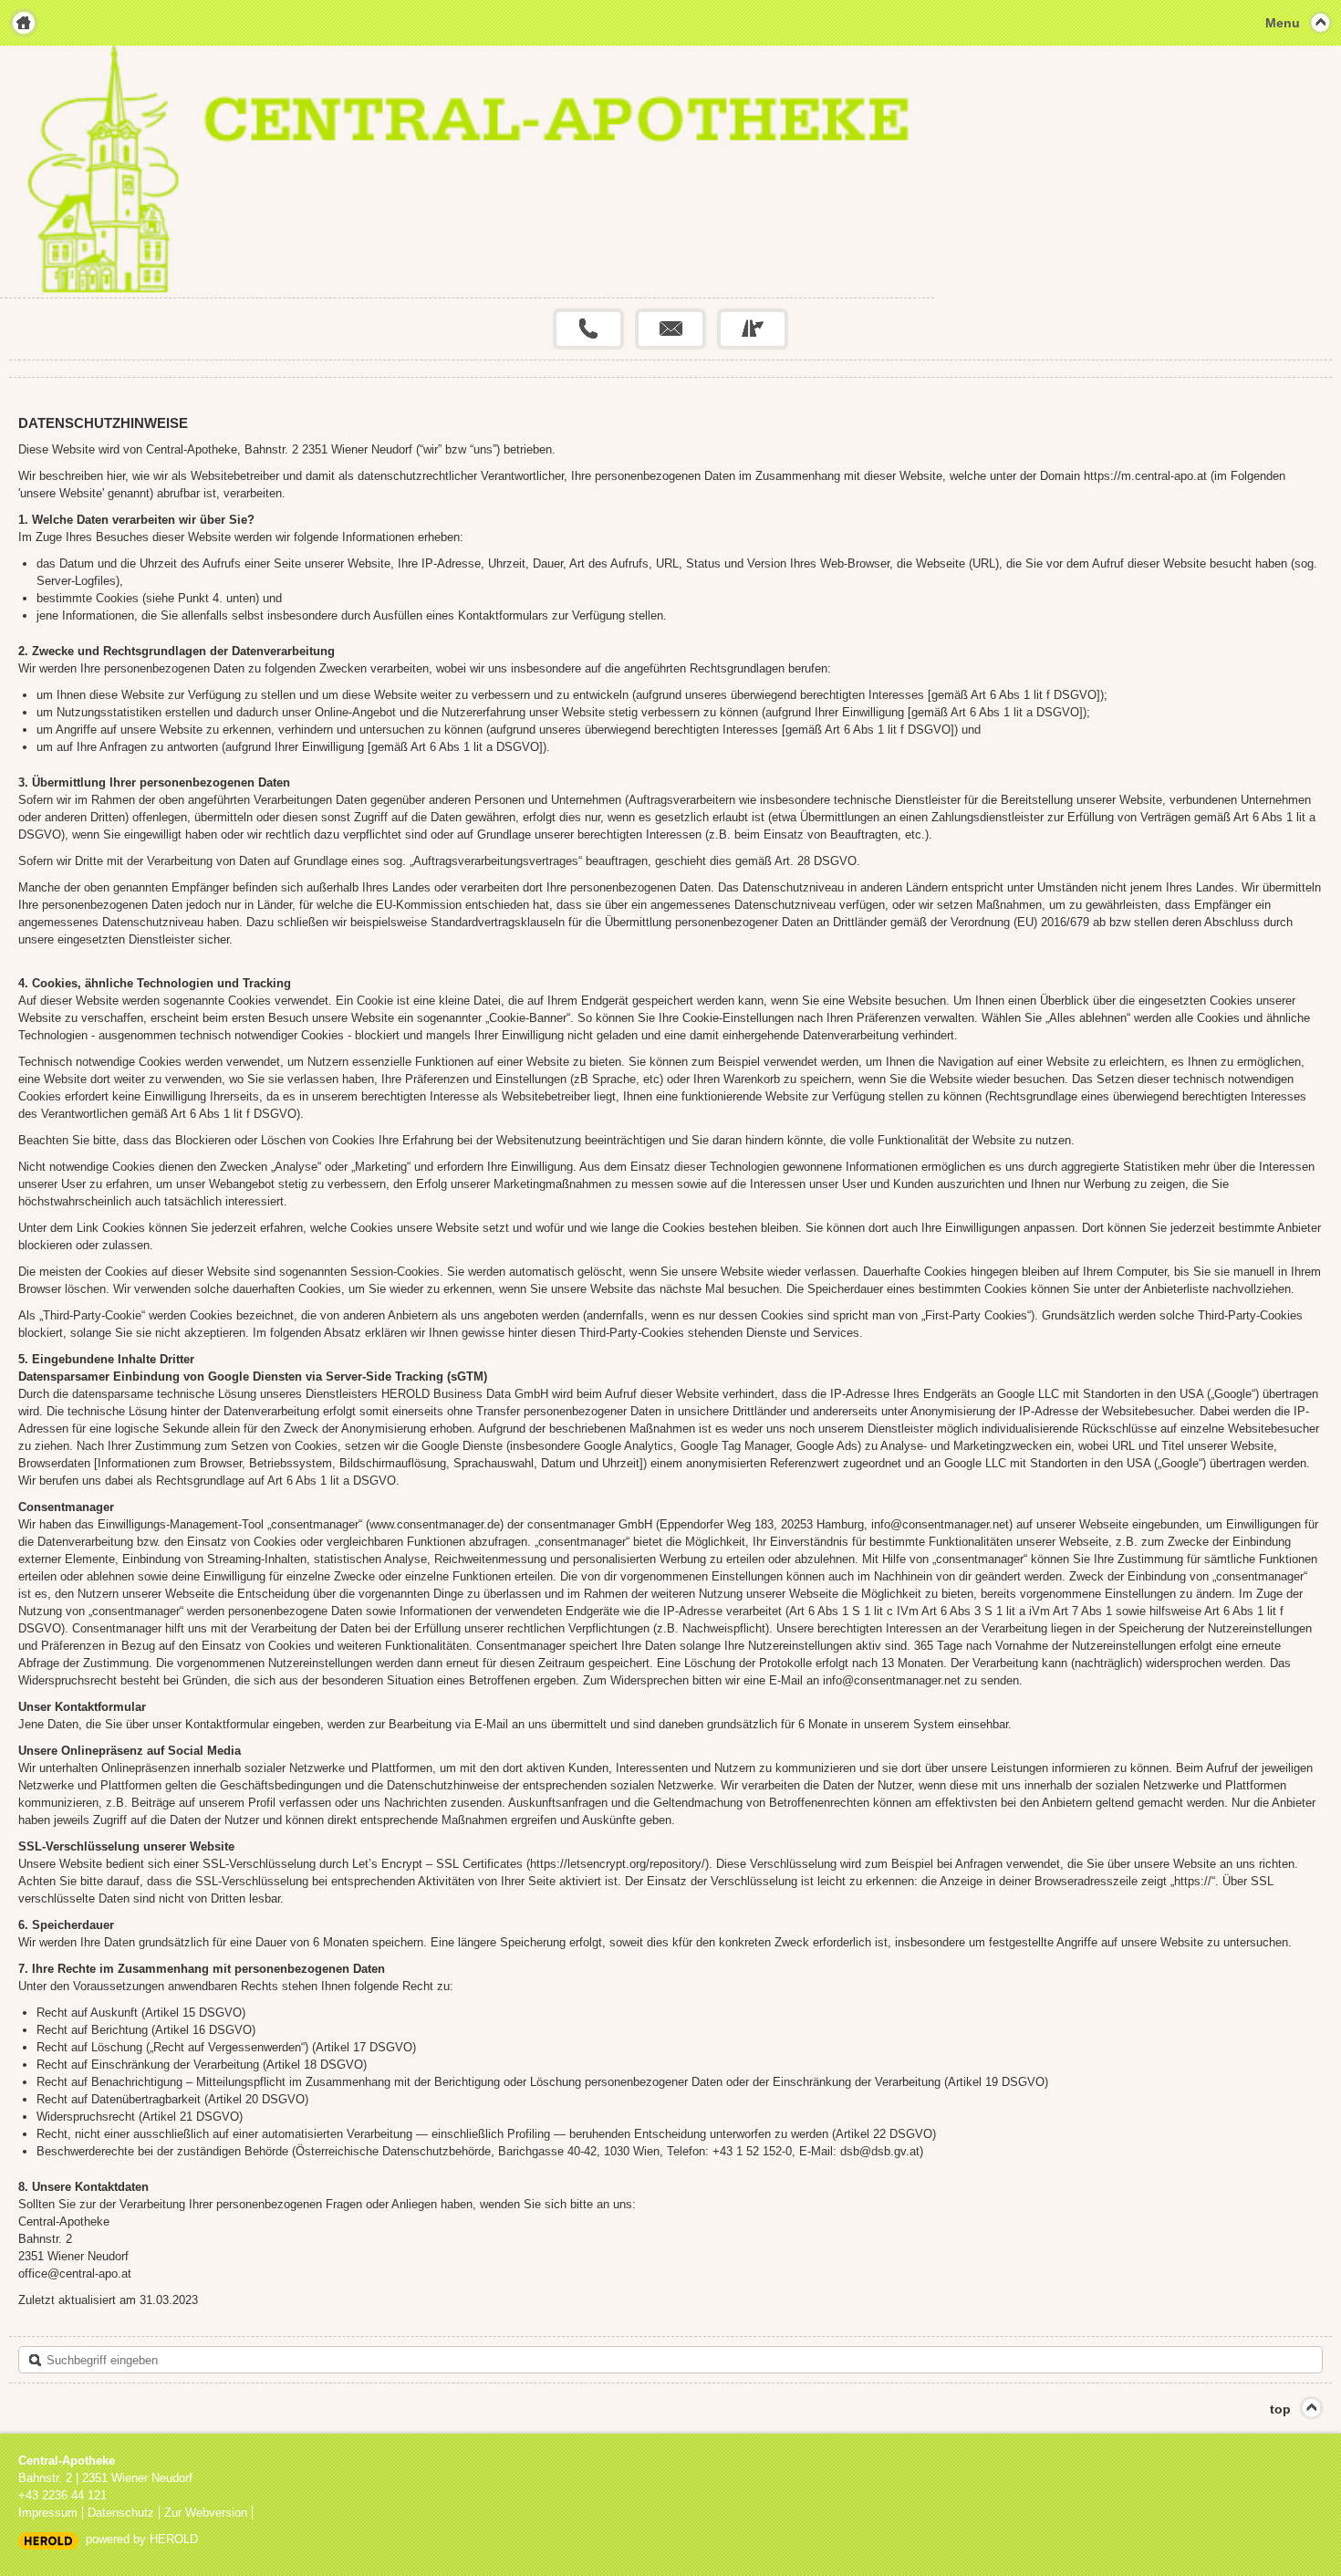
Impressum (48, 2513)
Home (24, 23)
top (1280, 2409)
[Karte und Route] (753, 329)
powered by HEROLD (142, 2539)
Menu (1283, 23)
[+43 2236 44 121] (588, 329)
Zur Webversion (206, 2513)
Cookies (124, 1228)
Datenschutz (121, 2513)
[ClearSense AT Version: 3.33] (48, 2540)
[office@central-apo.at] (670, 329)
